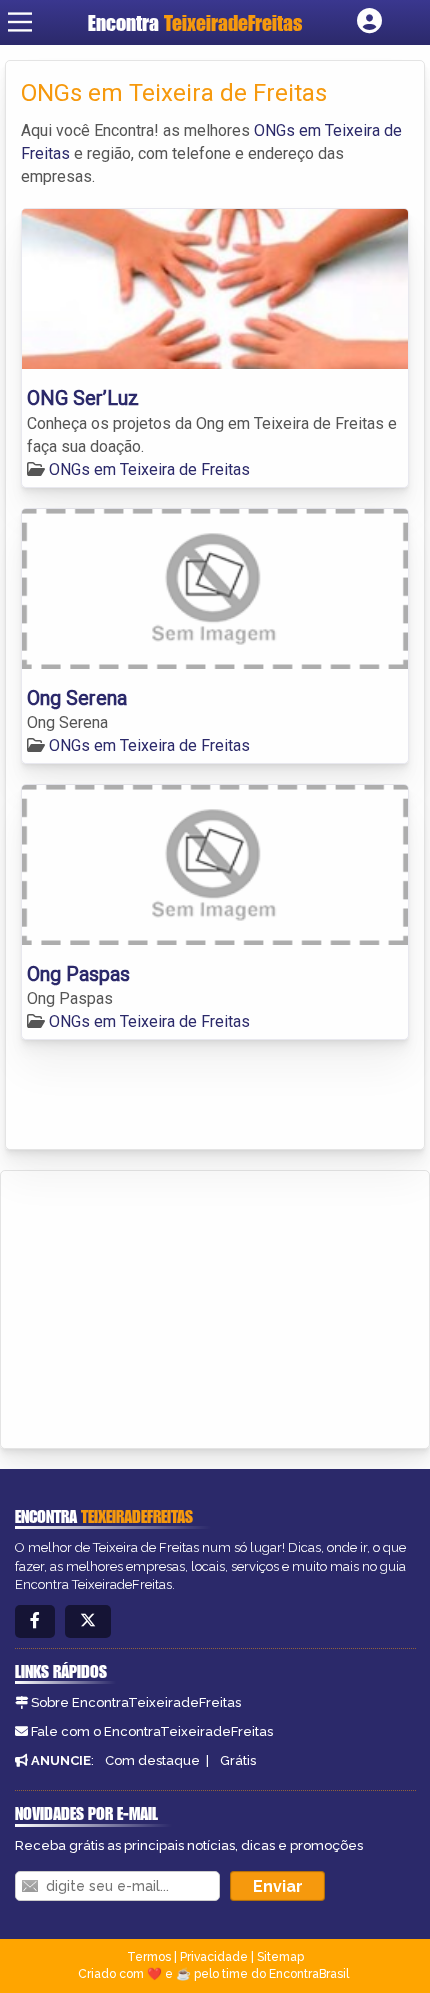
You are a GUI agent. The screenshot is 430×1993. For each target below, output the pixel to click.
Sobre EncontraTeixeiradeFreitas (136, 1702)
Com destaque (152, 1760)
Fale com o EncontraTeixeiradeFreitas (152, 1731)
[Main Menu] (20, 22)
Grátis (238, 1760)
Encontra (195, 22)
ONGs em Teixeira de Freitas (149, 469)
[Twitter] (88, 1621)
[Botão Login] (369, 22)
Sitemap (280, 1957)
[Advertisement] (166, 1306)
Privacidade (214, 1957)
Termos (149, 1957)
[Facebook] (35, 1621)
